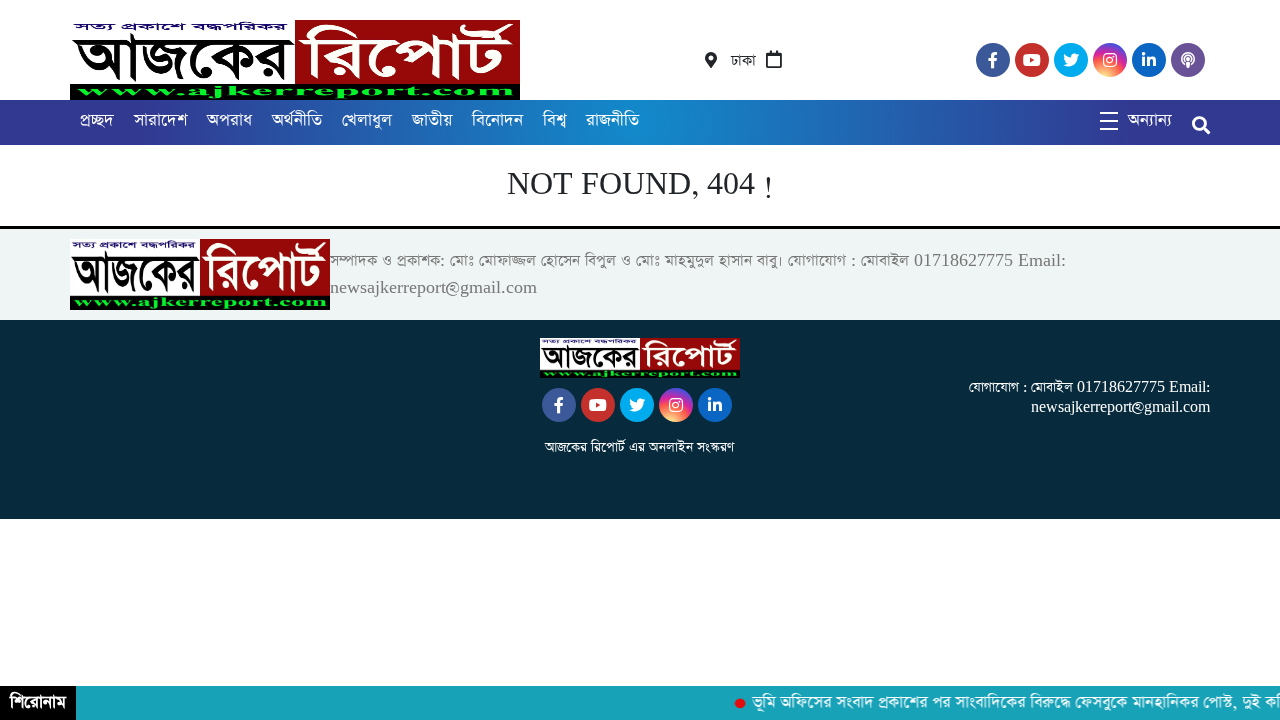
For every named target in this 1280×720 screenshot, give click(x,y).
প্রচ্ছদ (97, 120)
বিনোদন (497, 120)
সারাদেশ (160, 120)
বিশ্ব (554, 120)
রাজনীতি (612, 120)
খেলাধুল (367, 120)
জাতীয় (432, 120)
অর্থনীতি (297, 120)
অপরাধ (229, 120)
